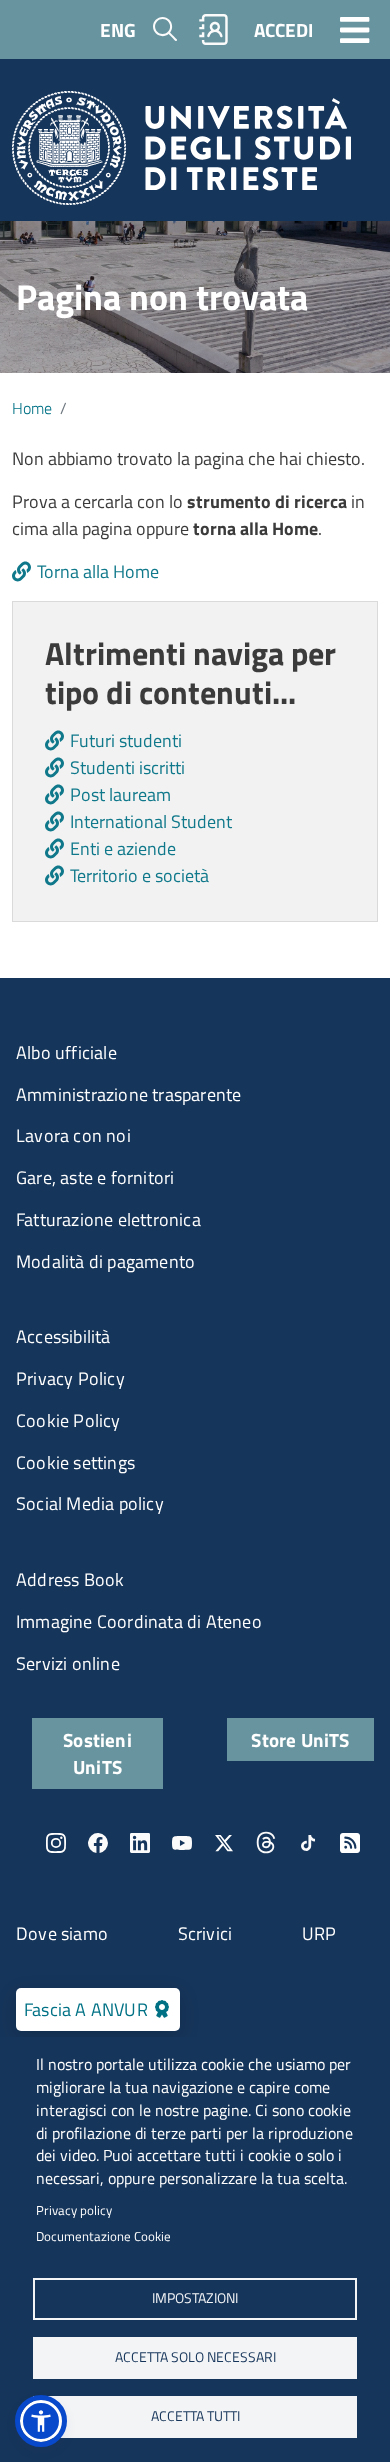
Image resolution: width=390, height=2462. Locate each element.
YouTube (182, 1843)
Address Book (70, 1579)
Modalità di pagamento (105, 1261)
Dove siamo (62, 1933)
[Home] (181, 154)
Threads (266, 1843)
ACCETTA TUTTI (195, 2416)
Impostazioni (195, 2298)
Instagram (56, 1843)
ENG (118, 29)
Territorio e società (139, 875)
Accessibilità (63, 1336)
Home (32, 408)
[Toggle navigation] (355, 29)
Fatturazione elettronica (108, 1219)
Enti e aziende (123, 848)
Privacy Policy (70, 1378)
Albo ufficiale (66, 1052)
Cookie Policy (68, 1420)
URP (319, 1933)
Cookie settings (75, 1462)
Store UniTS (300, 1739)
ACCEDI (283, 29)
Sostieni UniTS (97, 1753)
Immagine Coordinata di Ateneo (139, 1621)
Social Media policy (90, 1503)
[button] (41, 2421)
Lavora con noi (73, 1135)
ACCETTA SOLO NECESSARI (195, 2357)
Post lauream (120, 794)
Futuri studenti (126, 740)
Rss (350, 1843)
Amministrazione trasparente (128, 1094)
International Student (151, 821)
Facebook (98, 1843)
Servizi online (68, 1663)
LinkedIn (140, 1843)
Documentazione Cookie (103, 2236)
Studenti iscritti (127, 767)
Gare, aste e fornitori (95, 1177)
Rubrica (214, 29)
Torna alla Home (98, 571)
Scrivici (205, 1933)
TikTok (308, 1843)
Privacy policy (74, 2210)
